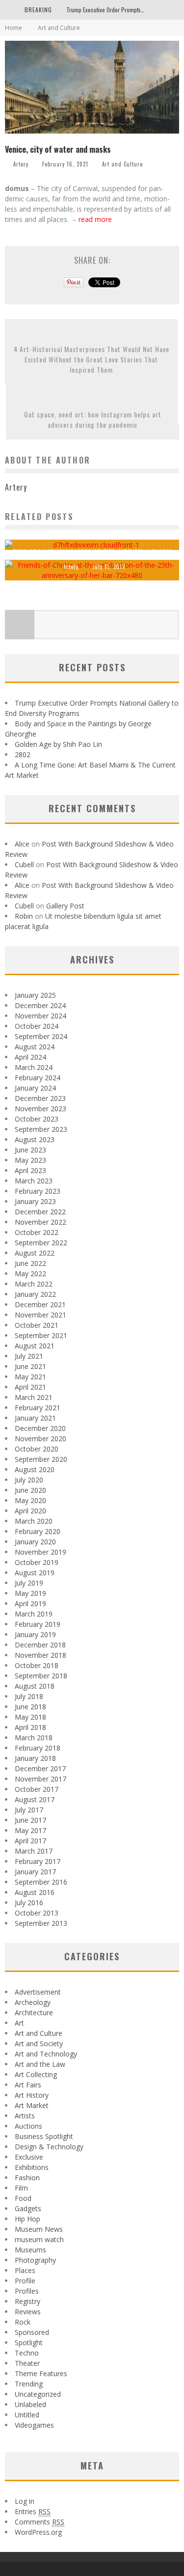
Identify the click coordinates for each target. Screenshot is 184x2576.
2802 (23, 754)
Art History (32, 2095)
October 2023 (37, 1119)
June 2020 (30, 1490)
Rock (23, 2322)
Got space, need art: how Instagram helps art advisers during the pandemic (93, 419)
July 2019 (29, 1583)
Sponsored (32, 2332)
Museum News (39, 2229)
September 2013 (41, 1923)
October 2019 (37, 1562)
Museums (30, 2250)
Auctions (28, 2126)
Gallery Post (65, 906)
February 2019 (38, 1624)
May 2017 (30, 1830)
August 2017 (35, 1799)
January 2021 (35, 1418)
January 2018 (35, 1758)
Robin (24, 916)
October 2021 (37, 1325)
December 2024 (40, 1005)
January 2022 (35, 1294)
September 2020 (41, 1459)
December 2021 (40, 1304)
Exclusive (29, 2157)
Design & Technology (49, 2147)
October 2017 (37, 1789)
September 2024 (41, 1036)
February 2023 (38, 1191)
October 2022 (37, 1232)
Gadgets (28, 2208)
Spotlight (29, 2343)
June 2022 (30, 1263)
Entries (33, 2511)
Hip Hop (27, 2219)
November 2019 (40, 1552)
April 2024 (30, 1057)
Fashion (27, 2178)
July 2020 (29, 1480)
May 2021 (30, 1377)
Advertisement (38, 1992)
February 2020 (38, 1531)
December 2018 (40, 1645)
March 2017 (34, 1851)
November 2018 (40, 1655)
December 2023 (40, 1098)
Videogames (34, 2425)
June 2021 (30, 1366)
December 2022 (40, 1212)
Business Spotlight (44, 2136)
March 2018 (34, 1738)
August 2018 (35, 1686)
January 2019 (35, 1634)
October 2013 (37, 1913)
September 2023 (41, 1129)
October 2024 (37, 1026)
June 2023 (30, 1150)
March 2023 (34, 1181)
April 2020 (30, 1511)
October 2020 (37, 1449)
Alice (22, 844)
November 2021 (40, 1315)
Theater (27, 2363)
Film (21, 2188)
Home (13, 28)
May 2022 (30, 1274)
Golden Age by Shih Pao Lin (58, 744)
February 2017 (38, 1861)
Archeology (33, 2002)
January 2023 (35, 1201)
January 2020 (35, 1542)
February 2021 (38, 1408)
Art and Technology (46, 2054)
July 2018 (29, 1696)
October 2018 (37, 1665)
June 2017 (30, 1820)
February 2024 (38, 1078)
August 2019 (35, 1573)
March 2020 (34, 1521)
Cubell (24, 864)
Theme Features (41, 2373)
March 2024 (34, 1067)
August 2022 (35, 1253)
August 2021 (35, 1346)
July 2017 (29, 1810)
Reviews (28, 2312)
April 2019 (30, 1603)
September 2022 (41, 1243)
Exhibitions (32, 2167)
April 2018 (30, 1727)
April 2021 (30, 1387)
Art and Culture (122, 164)
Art (19, 2023)
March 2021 (34, 1397)
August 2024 (35, 1047)
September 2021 (41, 1335)
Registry (27, 2301)
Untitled (27, 2415)
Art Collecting (36, 2074)
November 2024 (40, 1016)
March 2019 (34, 1614)
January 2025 (35, 995)
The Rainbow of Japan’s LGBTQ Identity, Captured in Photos (92, 552)
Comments (39, 2522)
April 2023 (30, 1170)
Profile (25, 2281)
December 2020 (40, 1428)
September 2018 (41, 1676)
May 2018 (30, 1717)
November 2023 (40, 1109)
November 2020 (40, 1439)
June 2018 (30, 1707)
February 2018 (38, 1748)
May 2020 (30, 1500)
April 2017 (30, 1841)
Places (25, 2270)
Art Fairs (28, 2085)
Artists (25, 2116)
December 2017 (40, 1768)
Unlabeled (30, 2404)
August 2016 (35, 1892)
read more (96, 219)
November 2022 (40, 1222)
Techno (27, 2353)
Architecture (34, 2013)
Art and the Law (40, 2064)
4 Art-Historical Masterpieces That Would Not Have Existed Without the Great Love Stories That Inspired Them (92, 359)
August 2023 (35, 1139)
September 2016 (41, 1882)
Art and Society (39, 2043)
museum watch (39, 2239)
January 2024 (35, 1088)
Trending (29, 2384)
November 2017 (40, 1779)
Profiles (27, 2291)
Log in (25, 2501)
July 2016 (29, 1903)
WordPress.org (38, 2532)
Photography (35, 2260)
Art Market (32, 2105)
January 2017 (35, 1872)
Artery (21, 164)
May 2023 (30, 1160)
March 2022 (34, 1284)
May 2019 (30, 1593)
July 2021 (29, 1356)
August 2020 (35, 1469)
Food (23, 2198)
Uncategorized (38, 2394)
